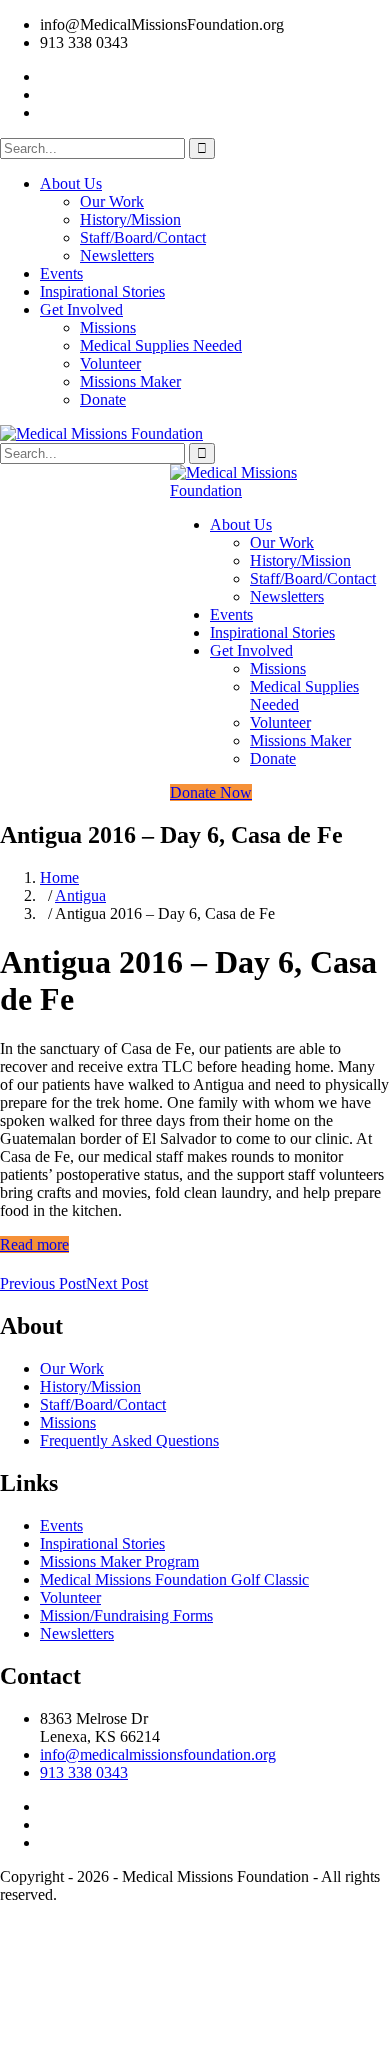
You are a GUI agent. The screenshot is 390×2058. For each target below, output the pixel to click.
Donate (103, 399)
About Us (71, 183)
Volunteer (110, 363)
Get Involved (81, 309)
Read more (34, 1244)
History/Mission (130, 219)
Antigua (80, 895)
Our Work (112, 201)
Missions (108, 327)
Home (59, 877)
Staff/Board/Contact (143, 237)
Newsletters (117, 255)
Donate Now (211, 792)
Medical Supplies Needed (161, 345)
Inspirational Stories (102, 291)
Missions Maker (130, 381)
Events (61, 273)
